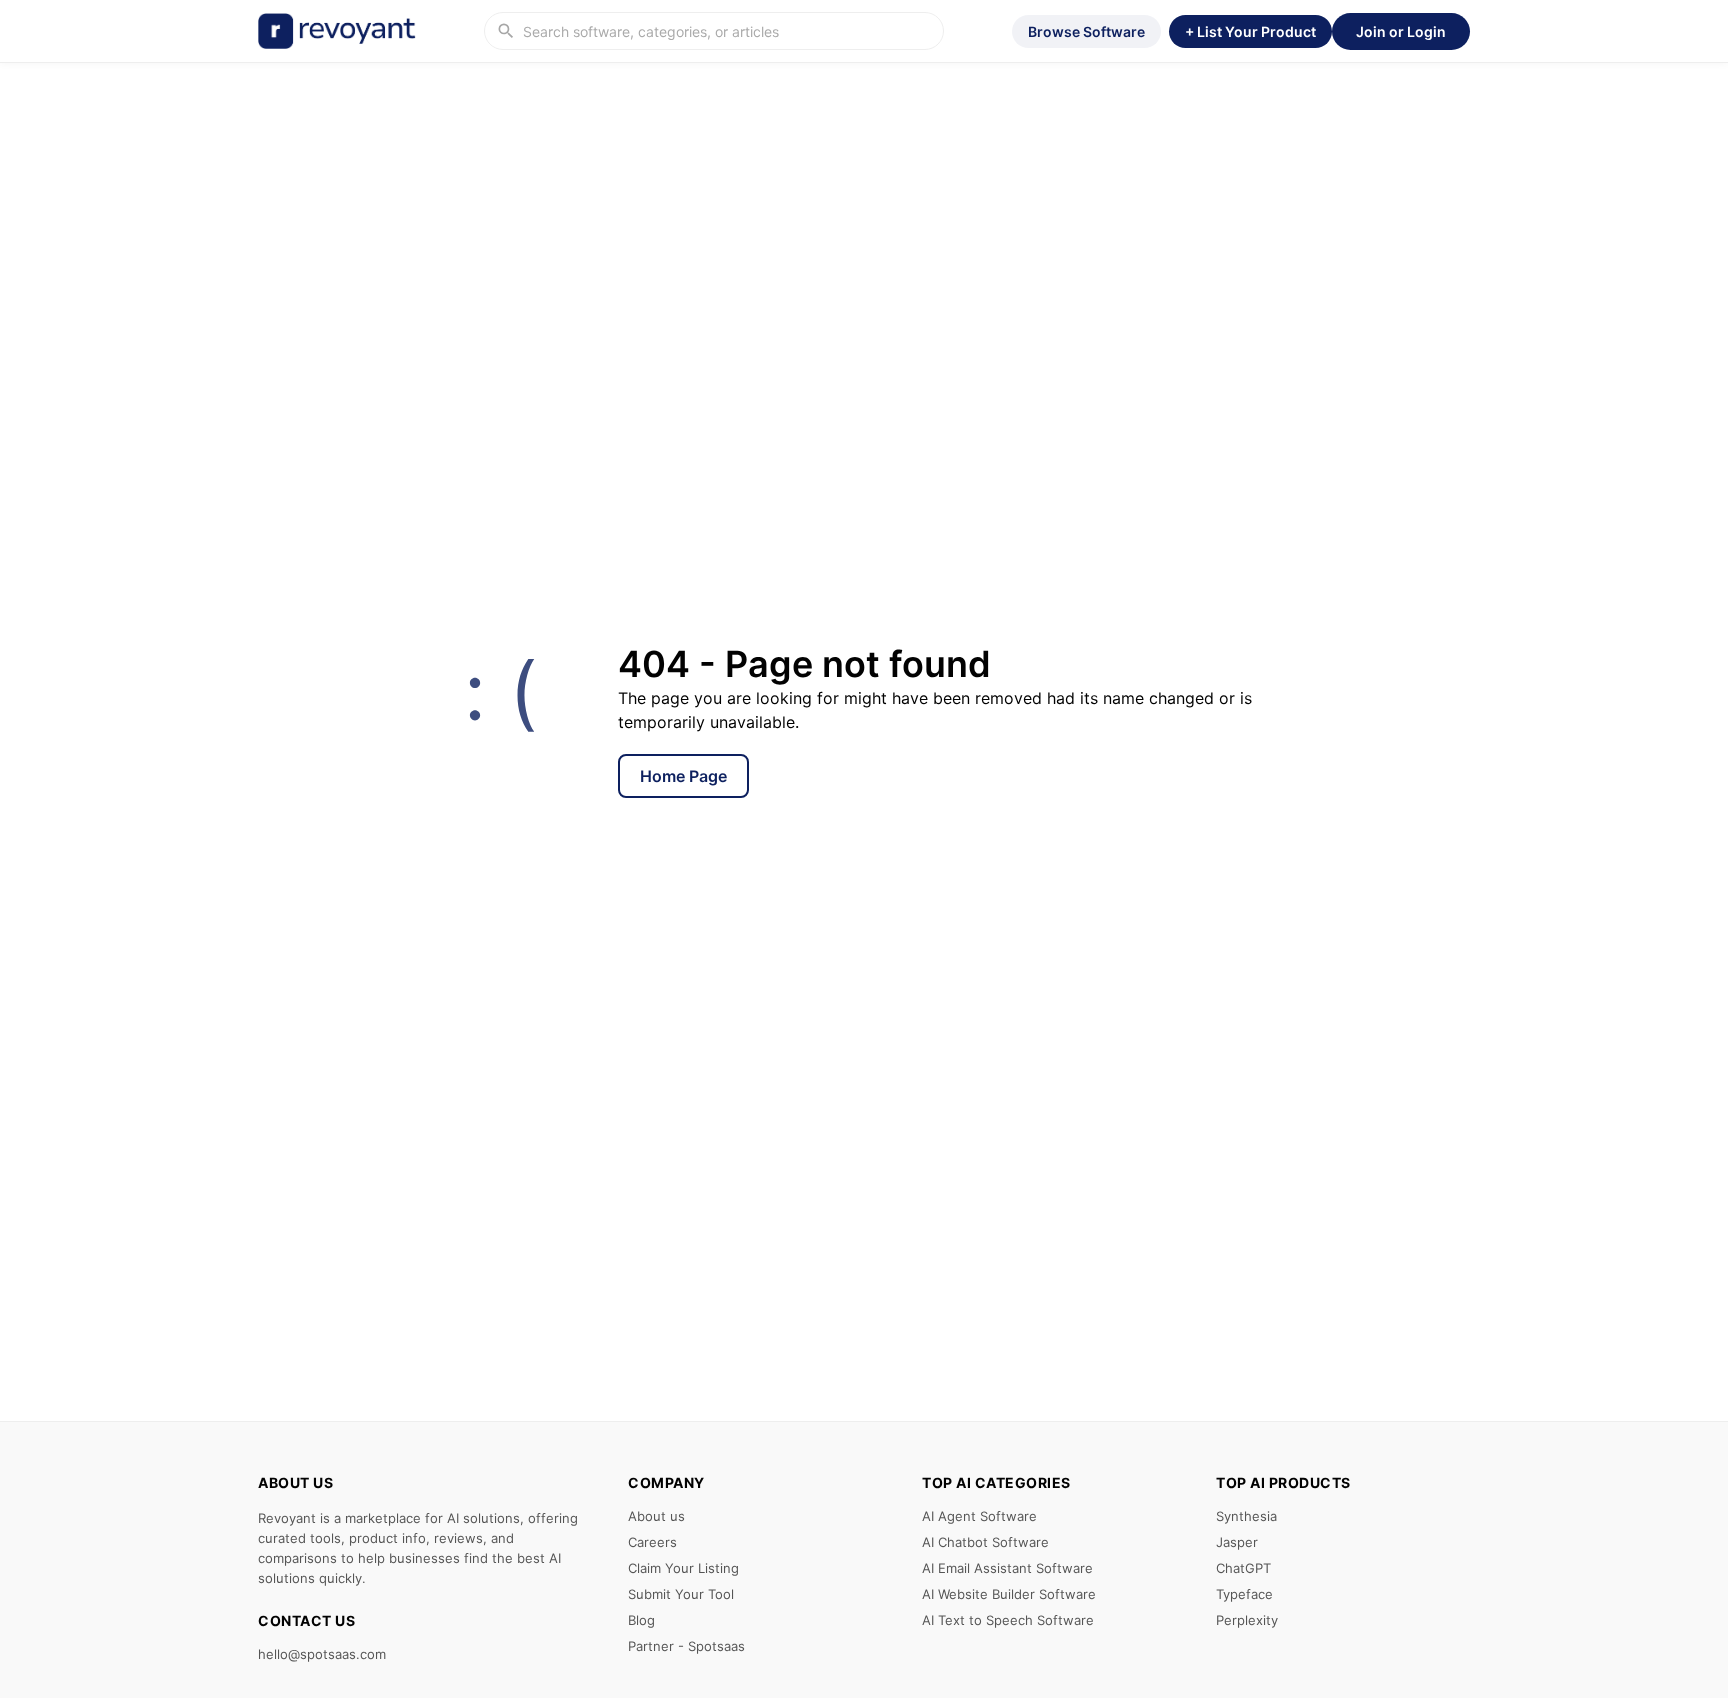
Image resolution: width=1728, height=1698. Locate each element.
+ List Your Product (1250, 31)
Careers (652, 1542)
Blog (641, 1620)
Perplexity (1247, 1620)
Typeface (1244, 1594)
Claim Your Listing (683, 1568)
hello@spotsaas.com (322, 1654)
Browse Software (1086, 31)
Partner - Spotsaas (686, 1646)
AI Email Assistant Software (1007, 1568)
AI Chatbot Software (985, 1542)
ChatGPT (1243, 1568)
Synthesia (1246, 1516)
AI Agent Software (979, 1516)
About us (656, 1516)
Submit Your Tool (681, 1594)
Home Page (683, 776)
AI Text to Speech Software (1008, 1620)
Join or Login (1401, 31)
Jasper (1237, 1542)
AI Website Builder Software (1009, 1594)
